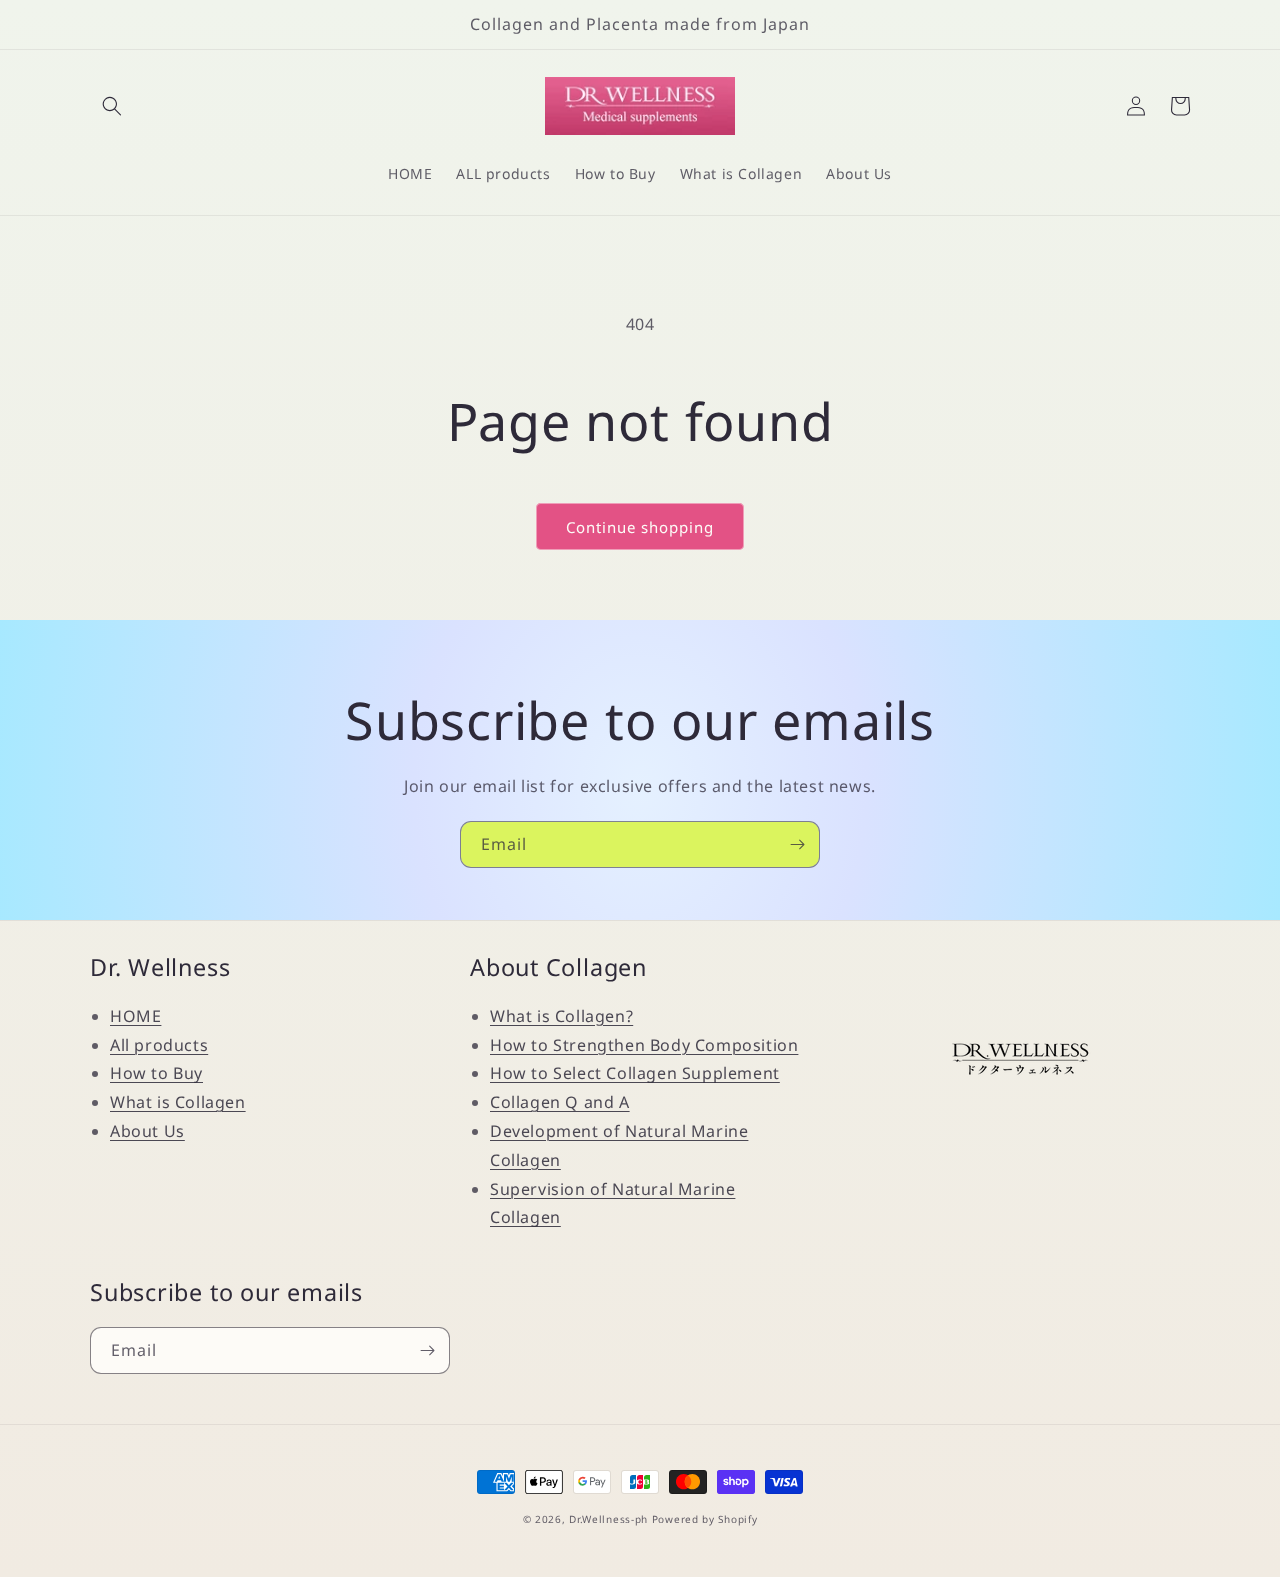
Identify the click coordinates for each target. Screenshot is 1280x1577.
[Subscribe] (797, 844)
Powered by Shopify (705, 1519)
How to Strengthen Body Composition (644, 1045)
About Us (147, 1131)
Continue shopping (640, 527)
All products (159, 1045)
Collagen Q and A (560, 1102)
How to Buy (156, 1073)
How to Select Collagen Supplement (635, 1073)
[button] (112, 106)
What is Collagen (178, 1102)
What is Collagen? (561, 1016)
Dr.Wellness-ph (608, 1519)
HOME (135, 1016)
